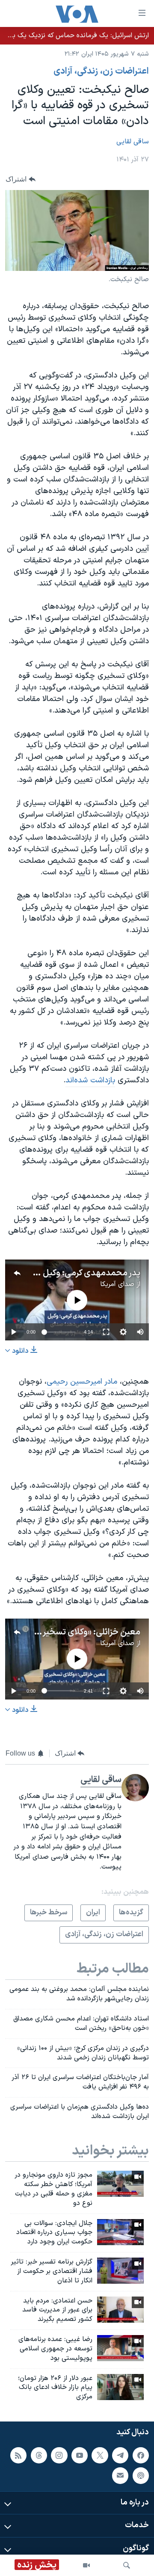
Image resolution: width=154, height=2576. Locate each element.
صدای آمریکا (117, 1284)
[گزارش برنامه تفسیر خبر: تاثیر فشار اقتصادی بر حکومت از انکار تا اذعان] (120, 2271)
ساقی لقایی (133, 142)
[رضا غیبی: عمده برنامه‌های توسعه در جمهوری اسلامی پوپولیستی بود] (120, 2348)
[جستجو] (127, 2565)
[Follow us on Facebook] (141, 2455)
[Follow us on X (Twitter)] (100, 2455)
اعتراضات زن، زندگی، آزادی (101, 71)
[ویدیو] (86, 2565)
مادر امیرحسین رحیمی (82, 1382)
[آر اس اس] (18, 2455)
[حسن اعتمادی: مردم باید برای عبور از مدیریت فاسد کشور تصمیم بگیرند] (120, 2310)
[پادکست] (141, 2475)
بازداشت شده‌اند (90, 1080)
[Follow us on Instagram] (59, 2455)
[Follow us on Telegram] (120, 2455)
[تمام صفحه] (106, 1332)
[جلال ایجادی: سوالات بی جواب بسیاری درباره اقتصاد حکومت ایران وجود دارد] (120, 2232)
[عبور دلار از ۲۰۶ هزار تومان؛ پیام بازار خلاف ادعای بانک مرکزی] (120, 2387)
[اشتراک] (120, 2475)
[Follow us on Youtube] (80, 2455)
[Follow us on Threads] (39, 2455)
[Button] (21, 179)
